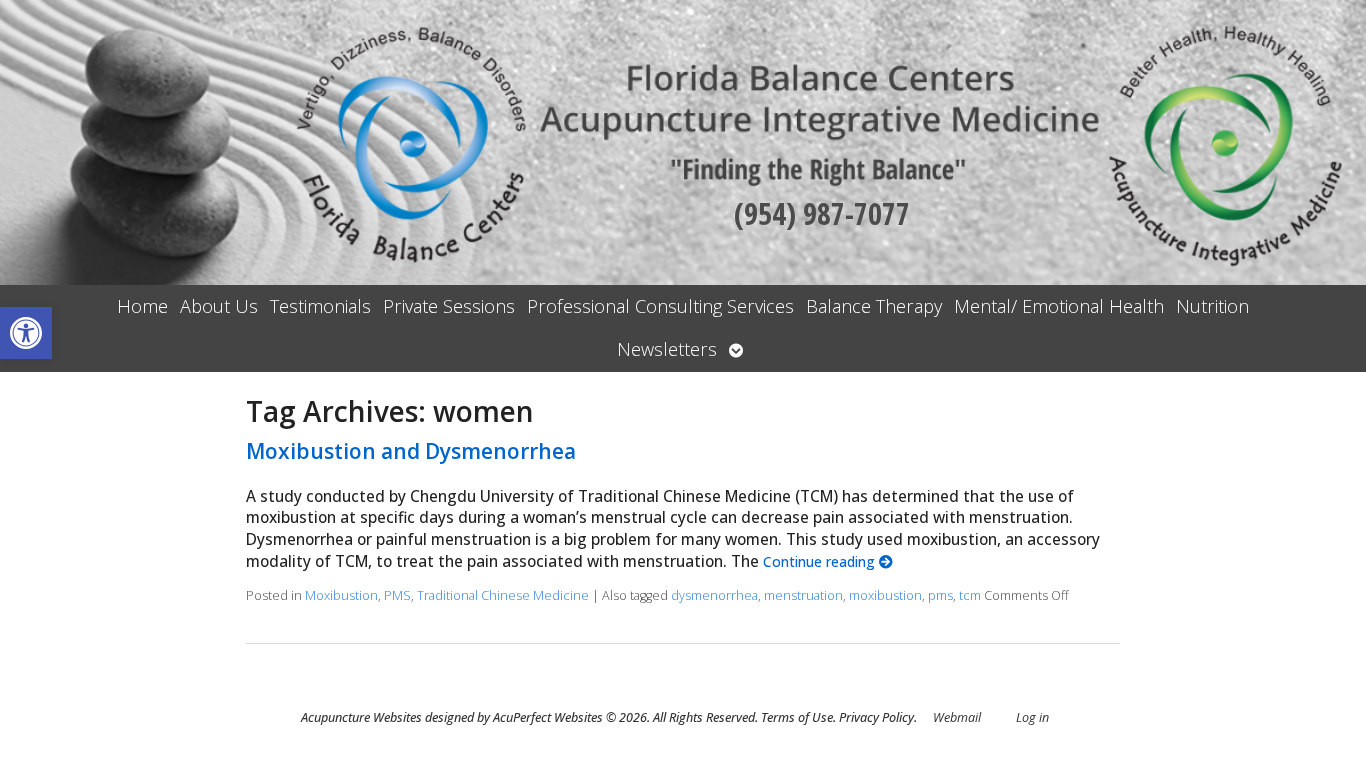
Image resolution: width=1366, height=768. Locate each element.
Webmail (957, 717)
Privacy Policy (876, 717)
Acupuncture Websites (361, 717)
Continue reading (821, 561)
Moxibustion (341, 595)
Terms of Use (797, 717)
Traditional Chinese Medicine (503, 595)
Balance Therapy (874, 306)
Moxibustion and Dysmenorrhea (411, 451)
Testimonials (320, 306)
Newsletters (667, 349)
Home (142, 306)
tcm (970, 595)
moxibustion (885, 595)
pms (940, 595)
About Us (219, 306)
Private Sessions (449, 306)
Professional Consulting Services (660, 306)
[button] (26, 333)
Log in (1032, 717)
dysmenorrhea (714, 595)
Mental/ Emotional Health (1059, 306)
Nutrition (1212, 306)
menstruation (803, 595)
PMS (397, 595)
